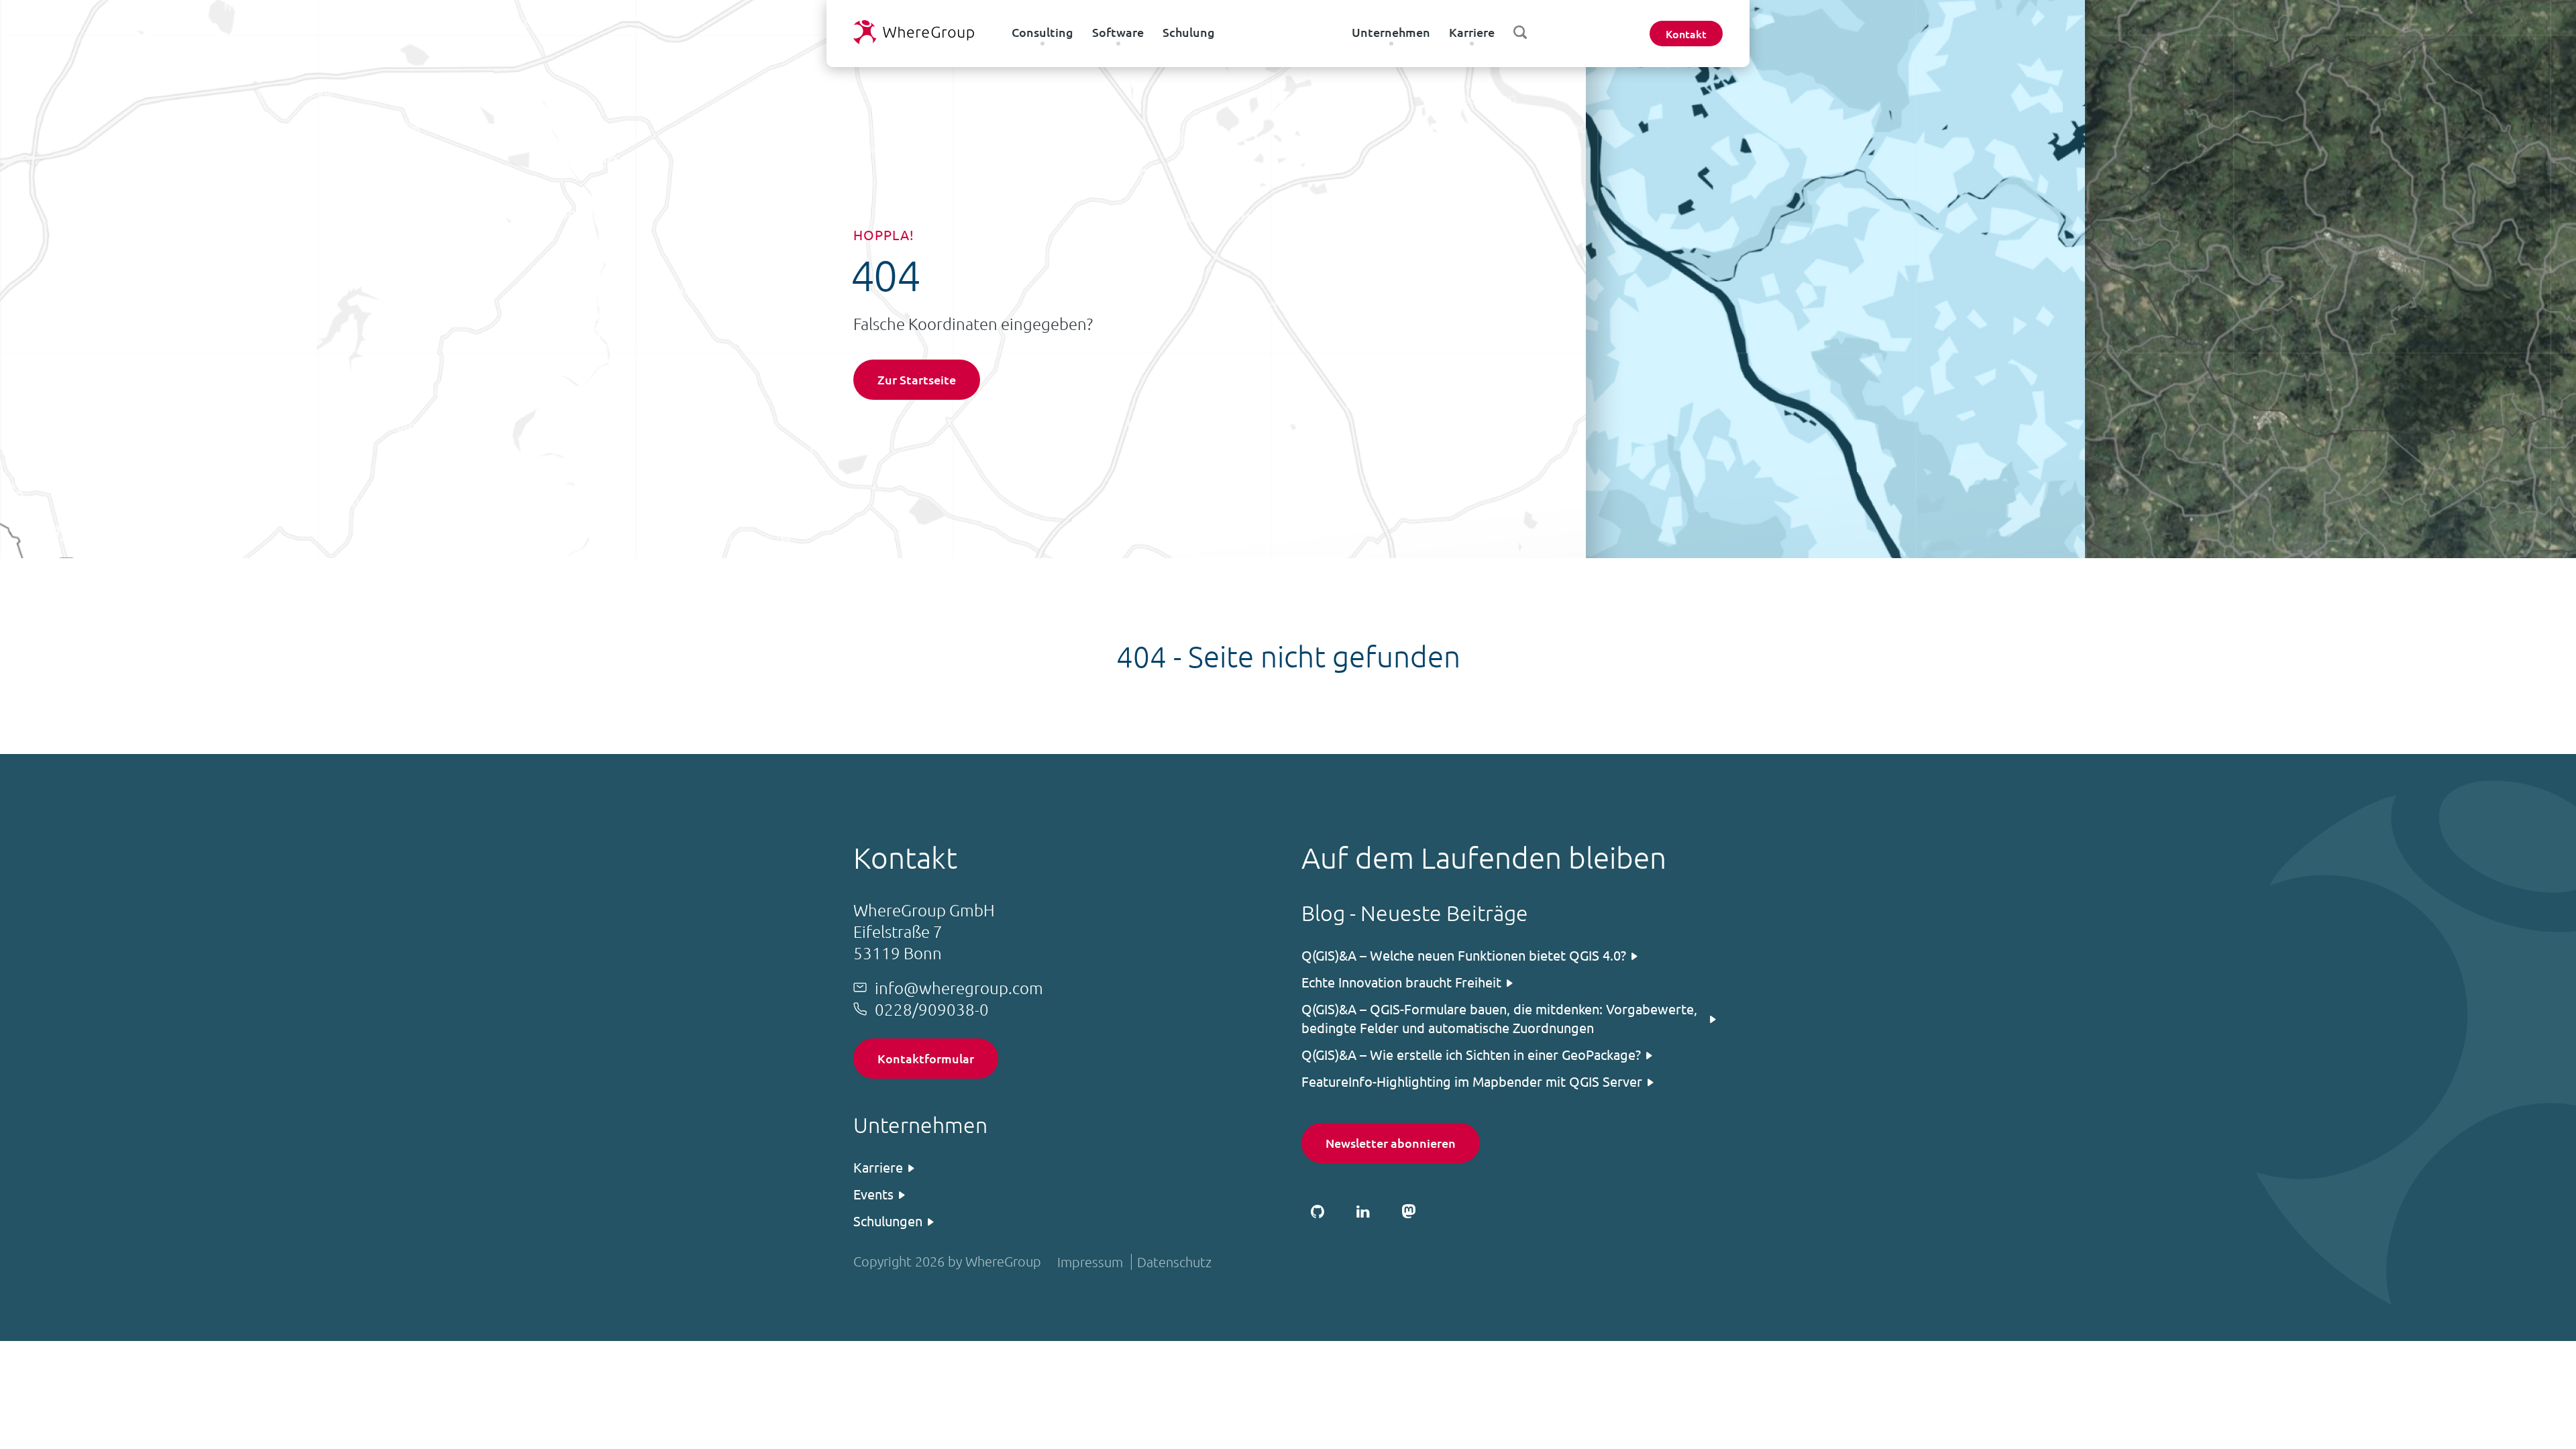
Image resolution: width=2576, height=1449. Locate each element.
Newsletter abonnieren (1391, 1143)
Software (1118, 32)
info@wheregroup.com (959, 987)
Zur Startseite (917, 379)
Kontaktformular (926, 1058)
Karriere (1472, 32)
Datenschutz (1174, 1262)
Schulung (1189, 32)
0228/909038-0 (932, 1009)
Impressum (1090, 1262)
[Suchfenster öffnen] (1520, 32)
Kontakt (1686, 34)
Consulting (1042, 32)
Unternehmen (1391, 32)
